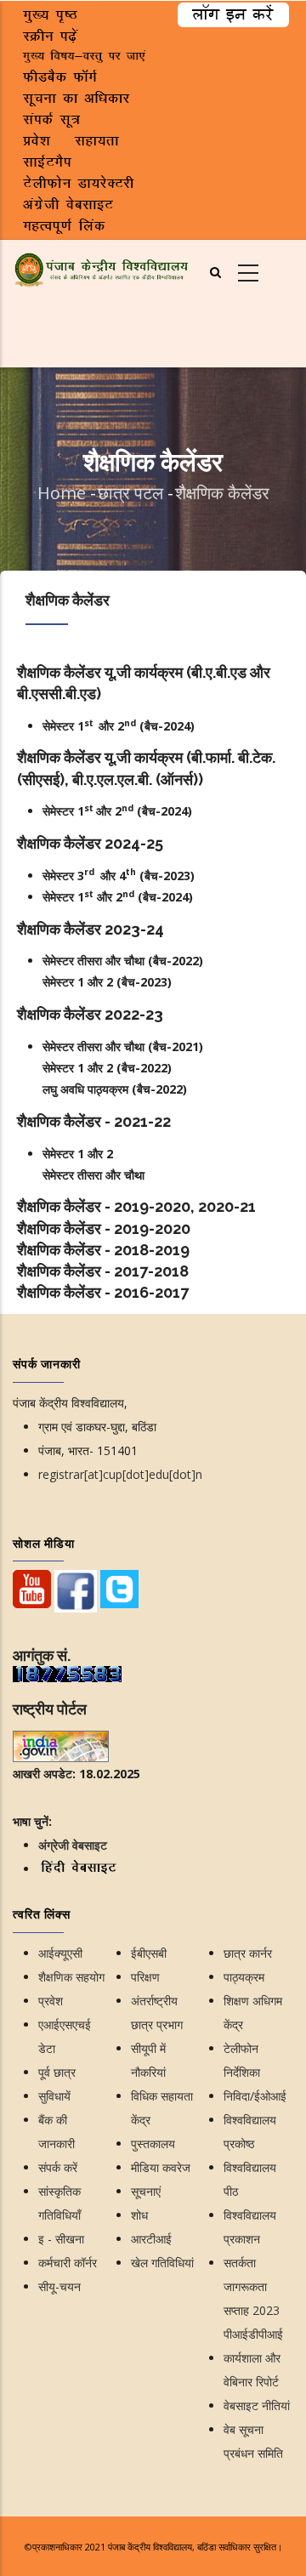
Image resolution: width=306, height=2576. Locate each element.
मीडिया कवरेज (161, 2167)
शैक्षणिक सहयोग (71, 1977)
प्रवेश (51, 2001)
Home (62, 493)
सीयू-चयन (59, 2286)
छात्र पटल (133, 493)
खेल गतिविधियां (162, 2263)
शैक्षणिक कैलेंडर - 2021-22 (94, 1121)
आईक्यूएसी (60, 1953)
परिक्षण (145, 1977)
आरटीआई (151, 2239)
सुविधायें (54, 2096)
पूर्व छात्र (57, 2072)
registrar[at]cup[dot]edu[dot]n (120, 1474)
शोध (139, 2215)
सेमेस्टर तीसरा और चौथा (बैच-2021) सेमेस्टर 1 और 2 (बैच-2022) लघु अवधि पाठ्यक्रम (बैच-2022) (123, 1068)
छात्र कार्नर (248, 1953)
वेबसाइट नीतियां (257, 2405)
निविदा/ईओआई (255, 2096)
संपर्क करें (58, 2167)
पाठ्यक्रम (244, 1977)
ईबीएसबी (149, 1953)
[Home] (102, 267)
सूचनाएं (146, 2191)
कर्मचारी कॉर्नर (68, 2263)
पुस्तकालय (153, 2144)
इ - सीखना (61, 2239)
